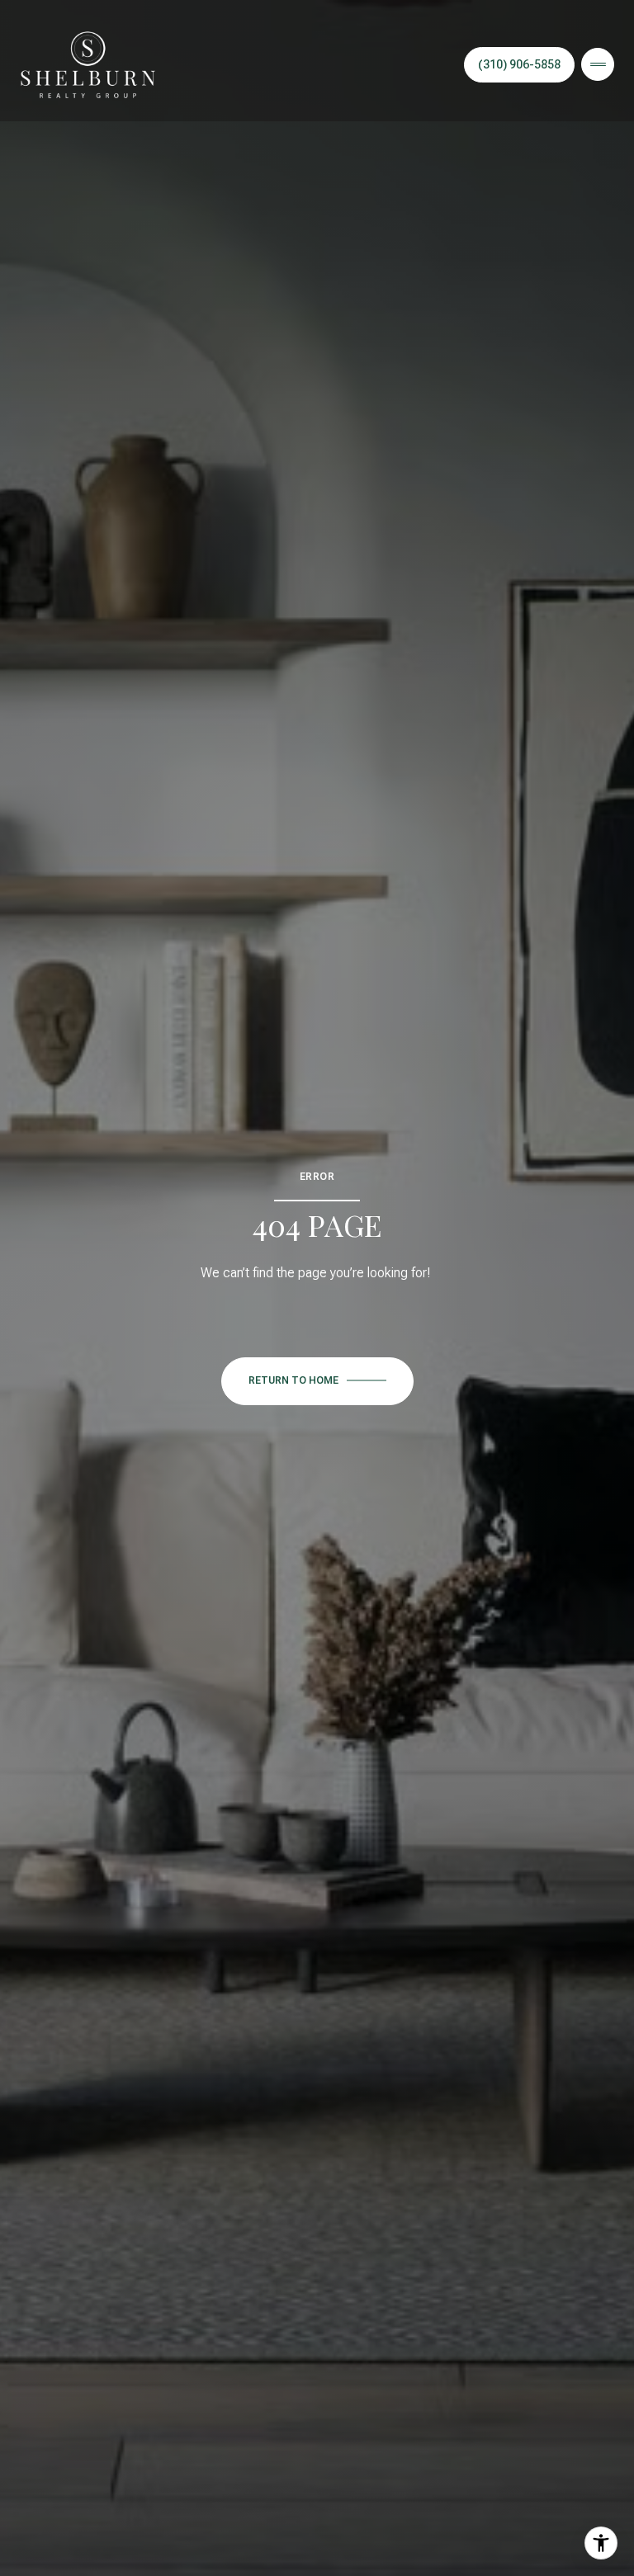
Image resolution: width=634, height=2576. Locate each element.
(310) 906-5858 (519, 64)
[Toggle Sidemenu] (598, 64)
